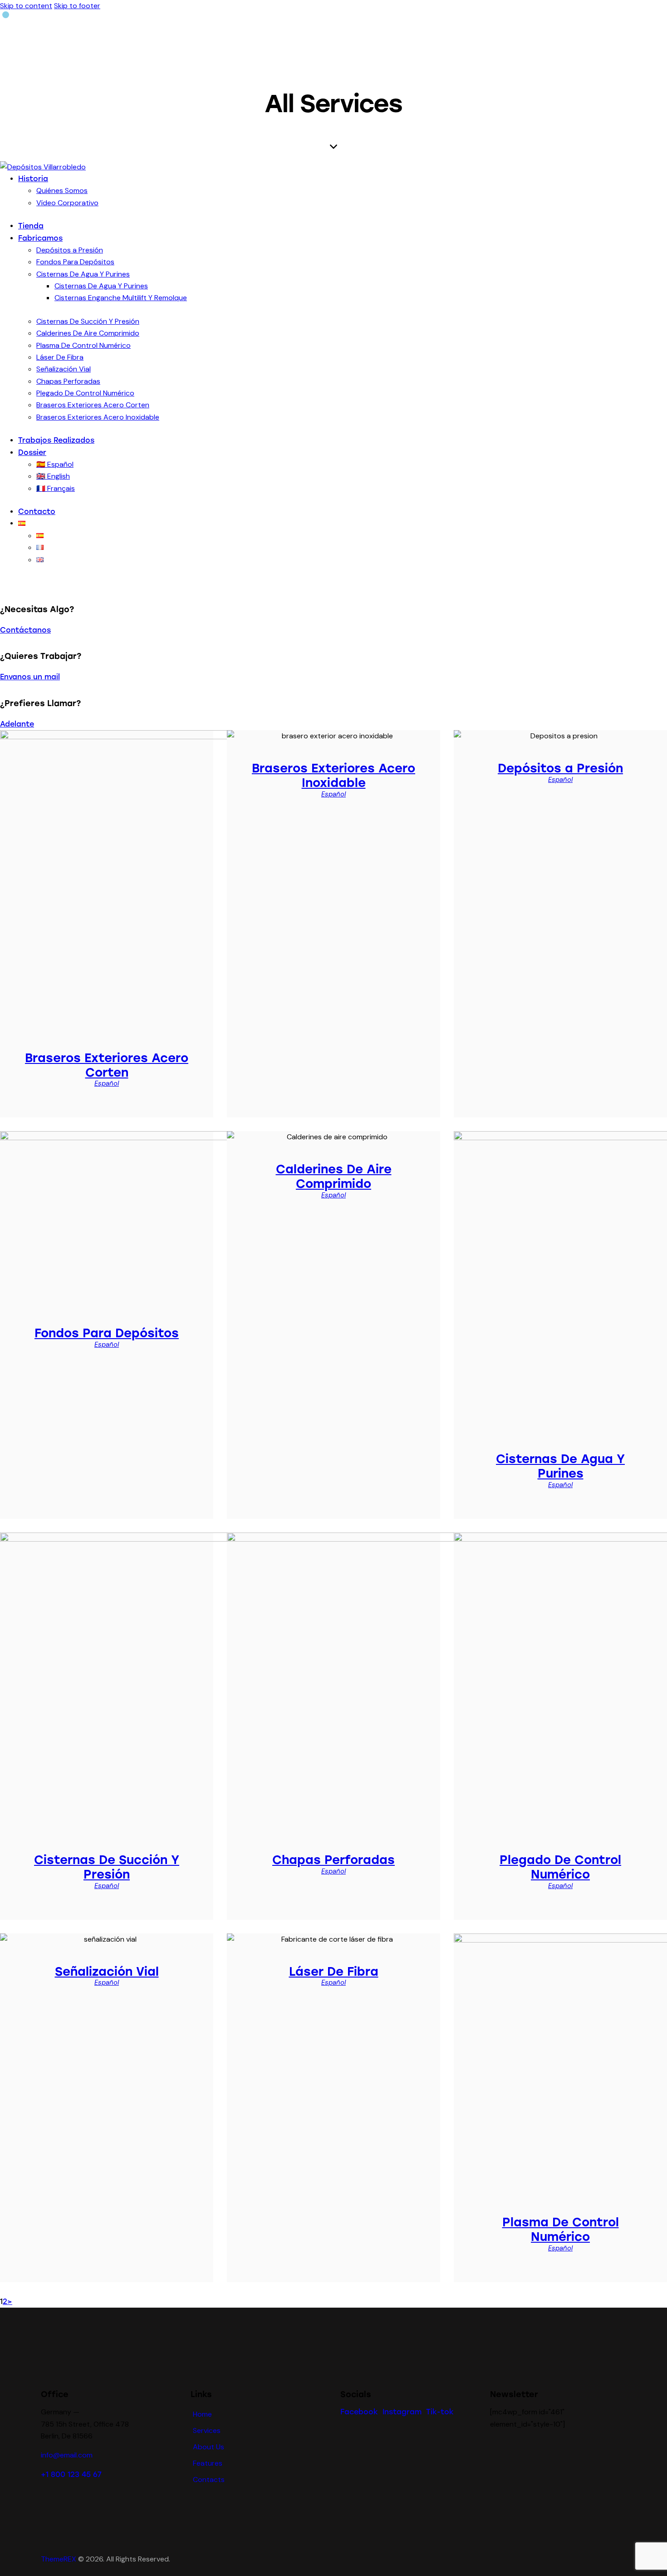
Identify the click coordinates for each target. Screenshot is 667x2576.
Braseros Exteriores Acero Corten (107, 1065)
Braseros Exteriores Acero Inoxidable (333, 776)
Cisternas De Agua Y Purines (560, 1466)
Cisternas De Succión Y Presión (107, 1867)
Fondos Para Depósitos (107, 1333)
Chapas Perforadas (333, 1860)
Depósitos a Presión (560, 768)
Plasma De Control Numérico (561, 2230)
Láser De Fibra (334, 1972)
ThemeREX (59, 2559)
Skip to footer (77, 6)
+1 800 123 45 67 (71, 2475)
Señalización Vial (107, 1972)
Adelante (17, 724)
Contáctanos (25, 630)
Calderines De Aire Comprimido (334, 1177)
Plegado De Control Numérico (560, 1867)
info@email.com (67, 2455)
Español (107, 1083)
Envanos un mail (30, 677)
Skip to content (26, 6)
